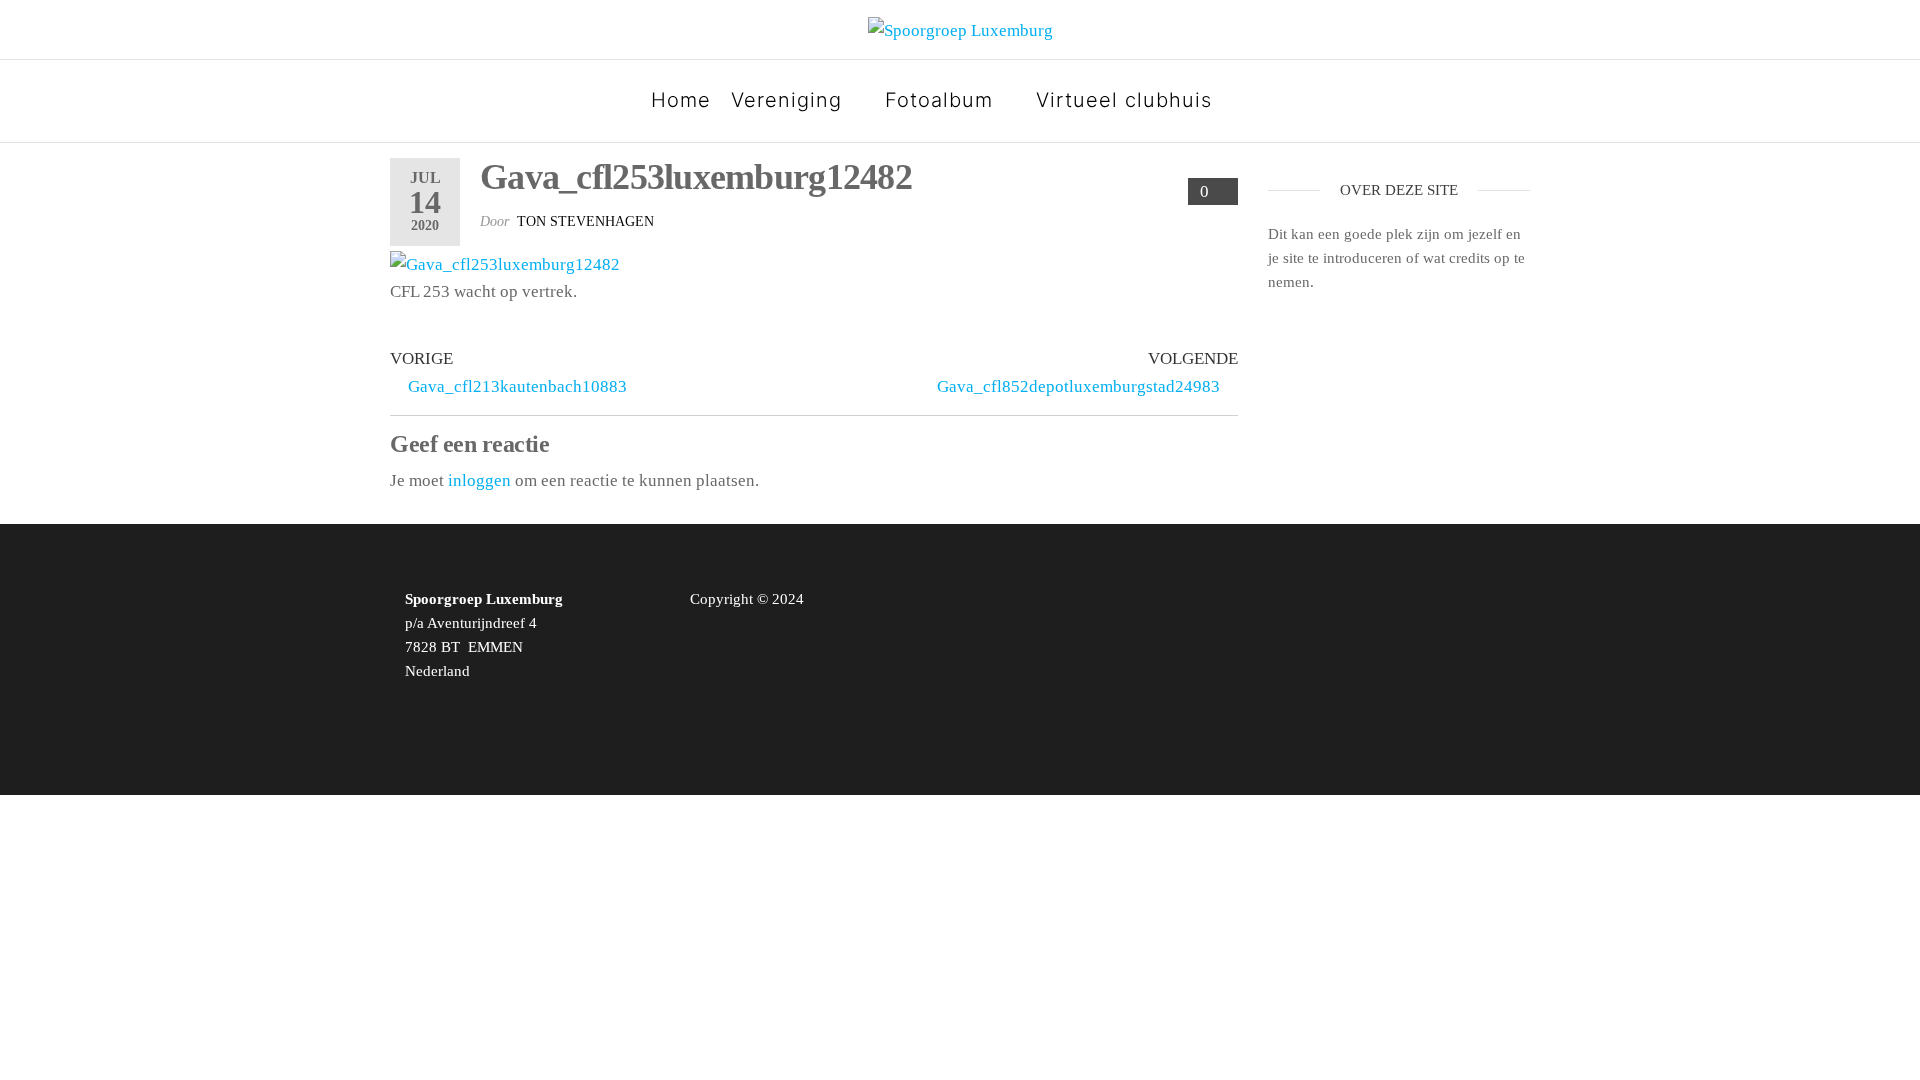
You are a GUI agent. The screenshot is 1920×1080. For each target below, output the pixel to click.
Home (681, 100)
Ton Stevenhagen (585, 221)
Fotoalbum (939, 100)
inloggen (479, 480)
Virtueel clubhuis (1124, 100)
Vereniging (786, 100)
